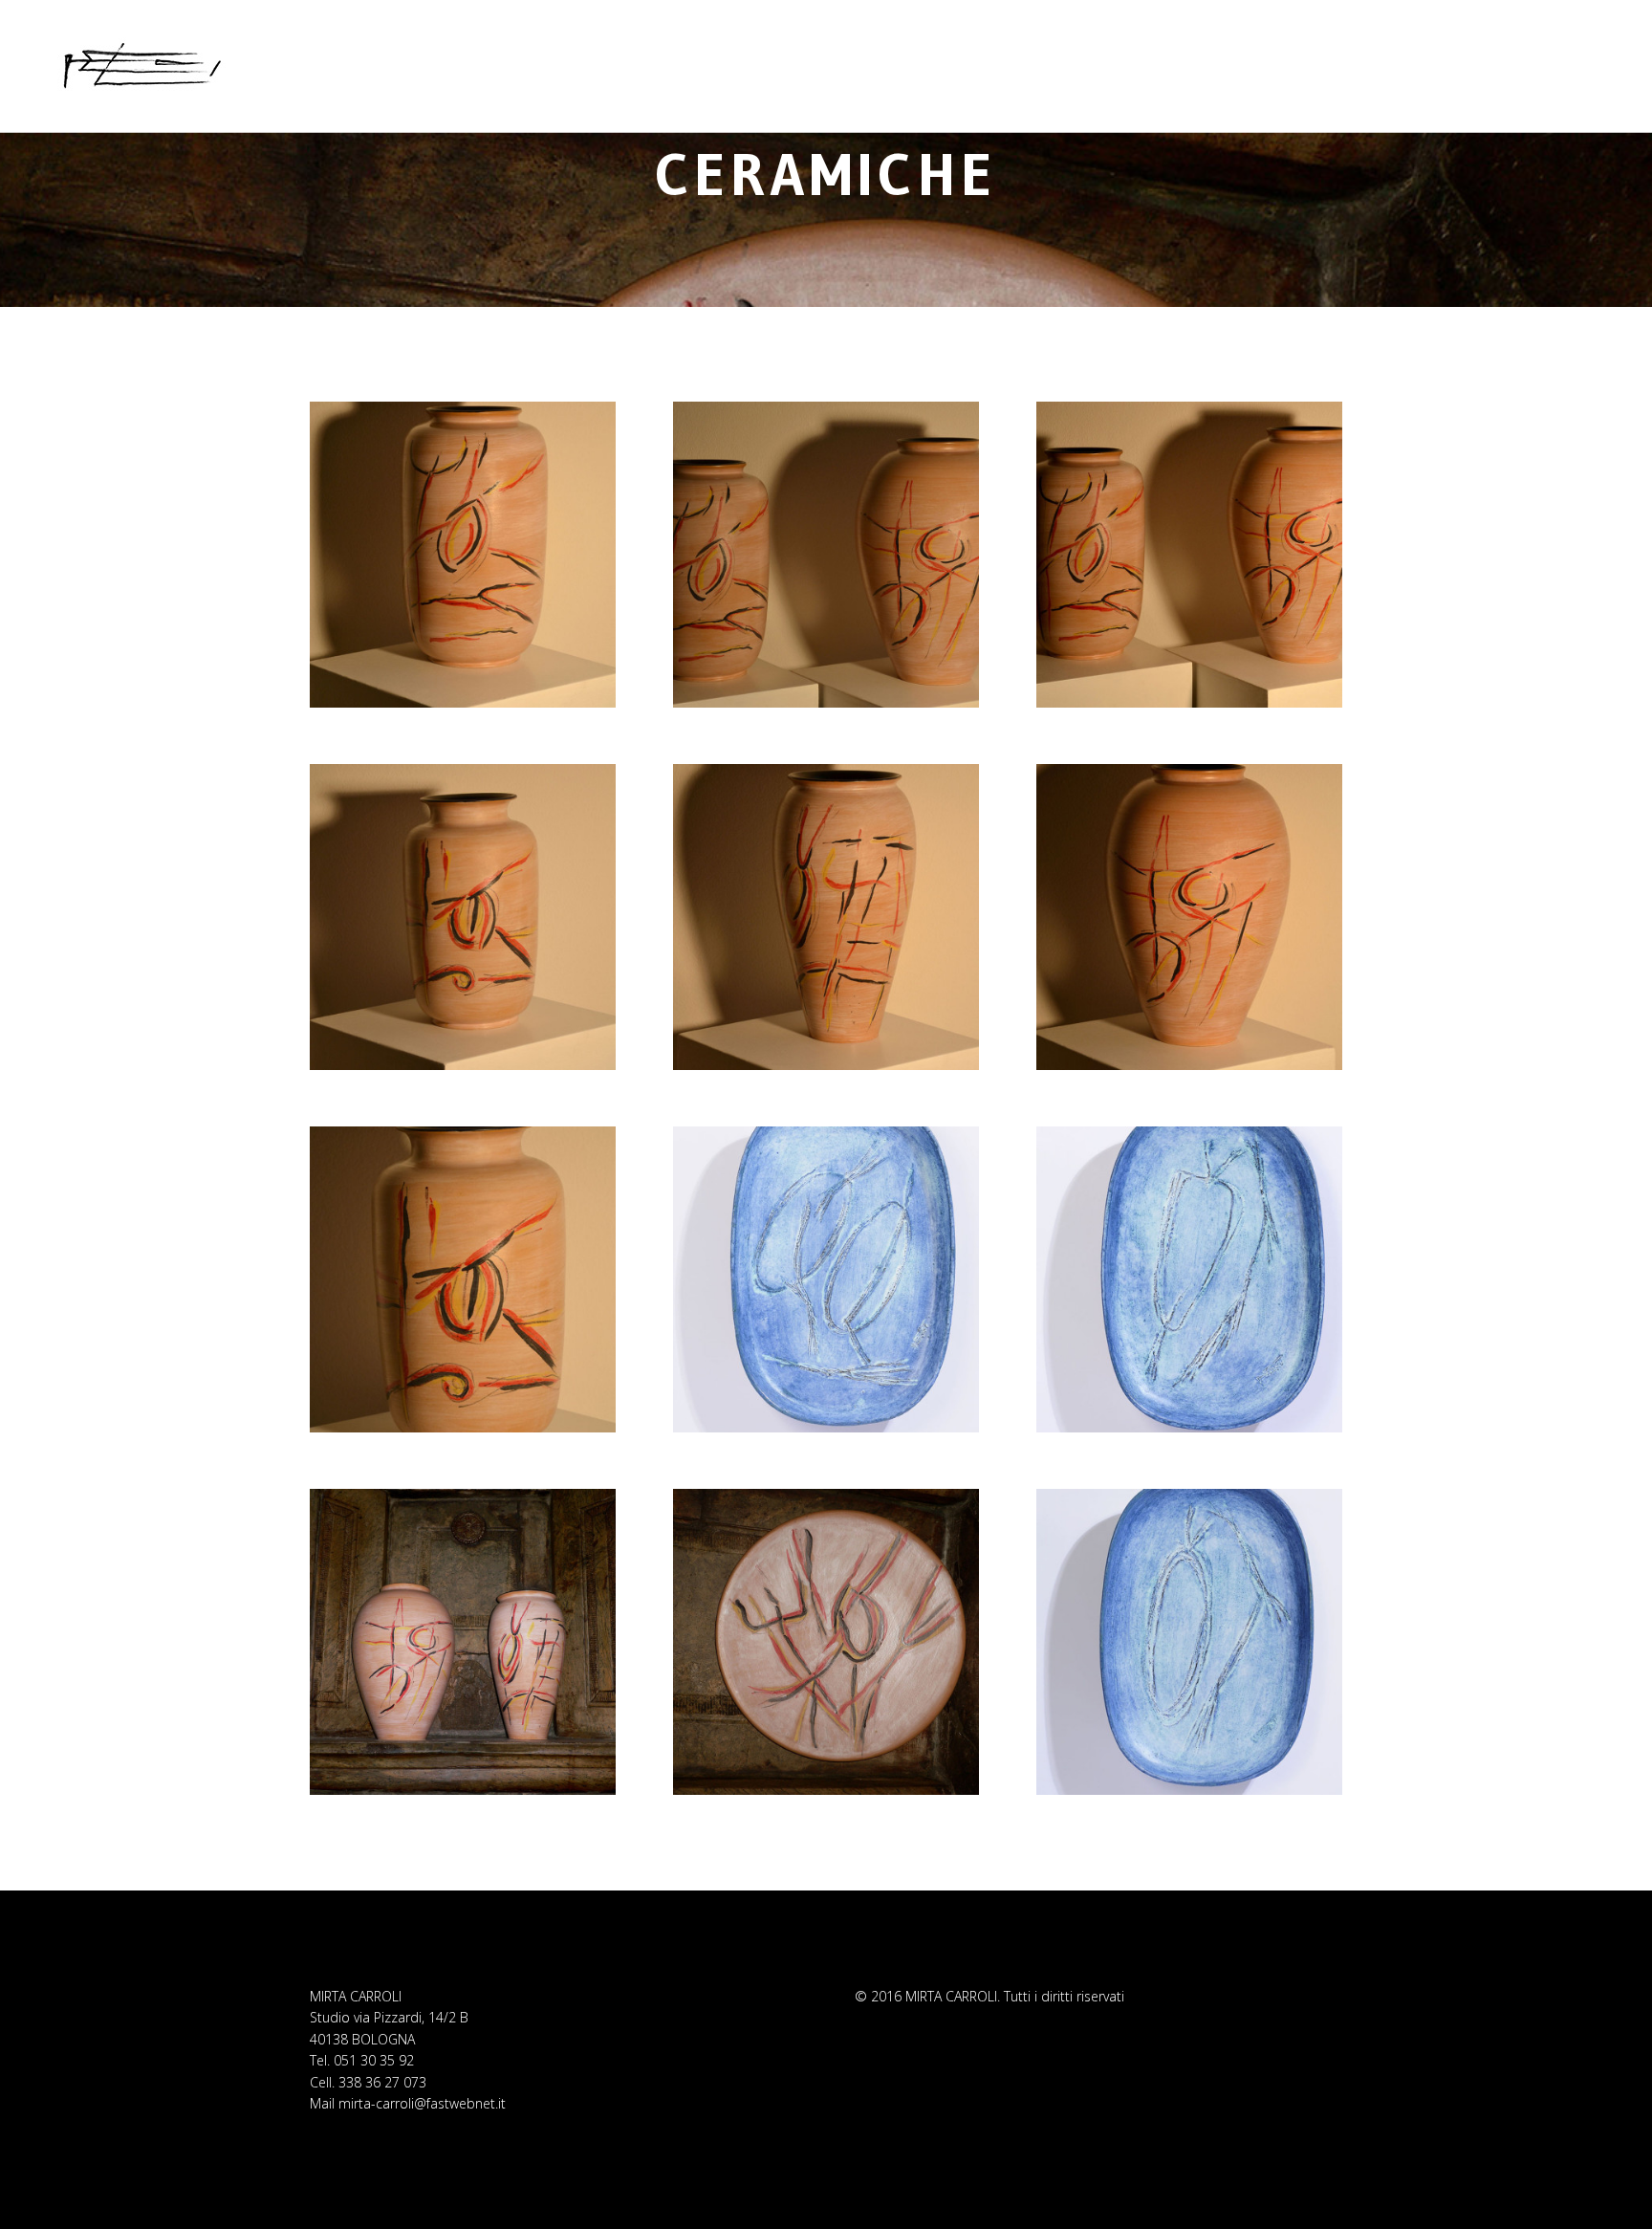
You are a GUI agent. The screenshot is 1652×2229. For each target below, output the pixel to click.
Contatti (1315, 49)
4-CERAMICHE (826, 110)
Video (1232, 49)
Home (1087, 49)
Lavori (1159, 49)
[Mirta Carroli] (142, 66)
